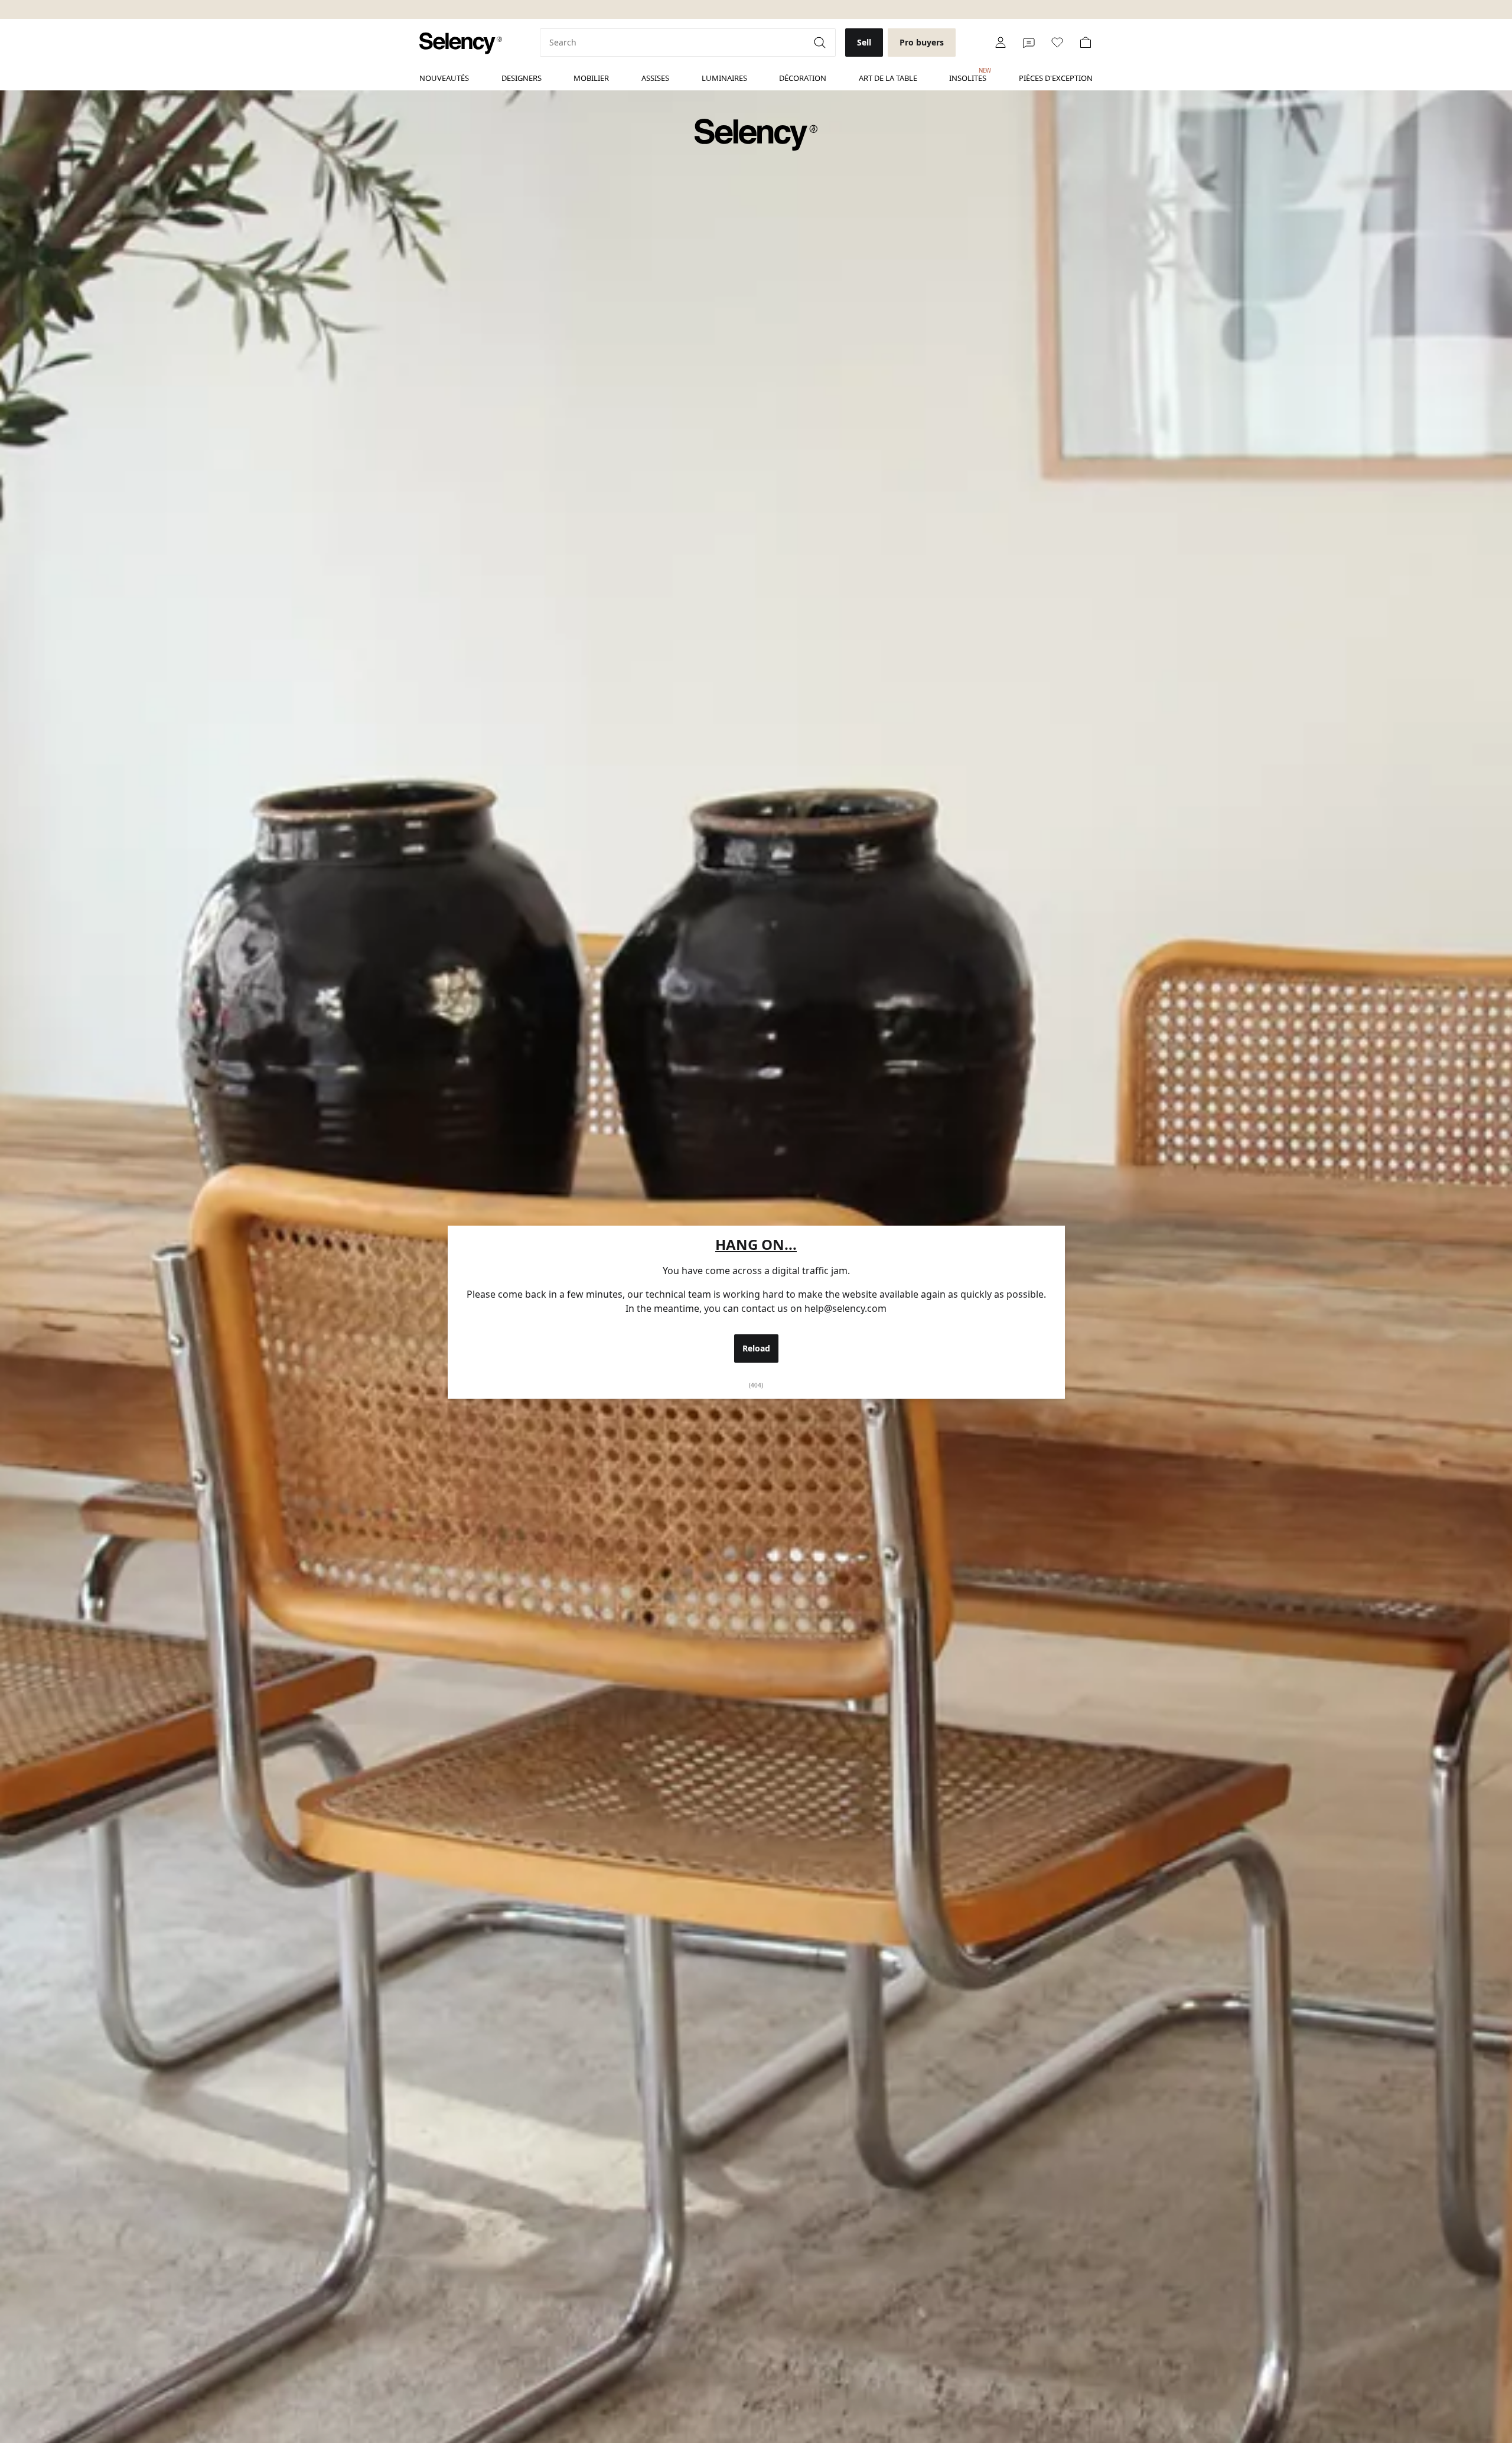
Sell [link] (864, 42)
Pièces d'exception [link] (1056, 78)
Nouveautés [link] (444, 78)
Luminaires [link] (724, 78)
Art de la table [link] (888, 78)
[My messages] (1029, 43)
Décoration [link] (803, 78)
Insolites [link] (968, 75)
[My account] (1001, 43)
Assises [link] (655, 78)
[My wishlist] (1057, 43)
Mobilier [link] (591, 78)
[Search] (821, 43)
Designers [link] (522, 78)
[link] (461, 43)
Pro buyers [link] (922, 42)
